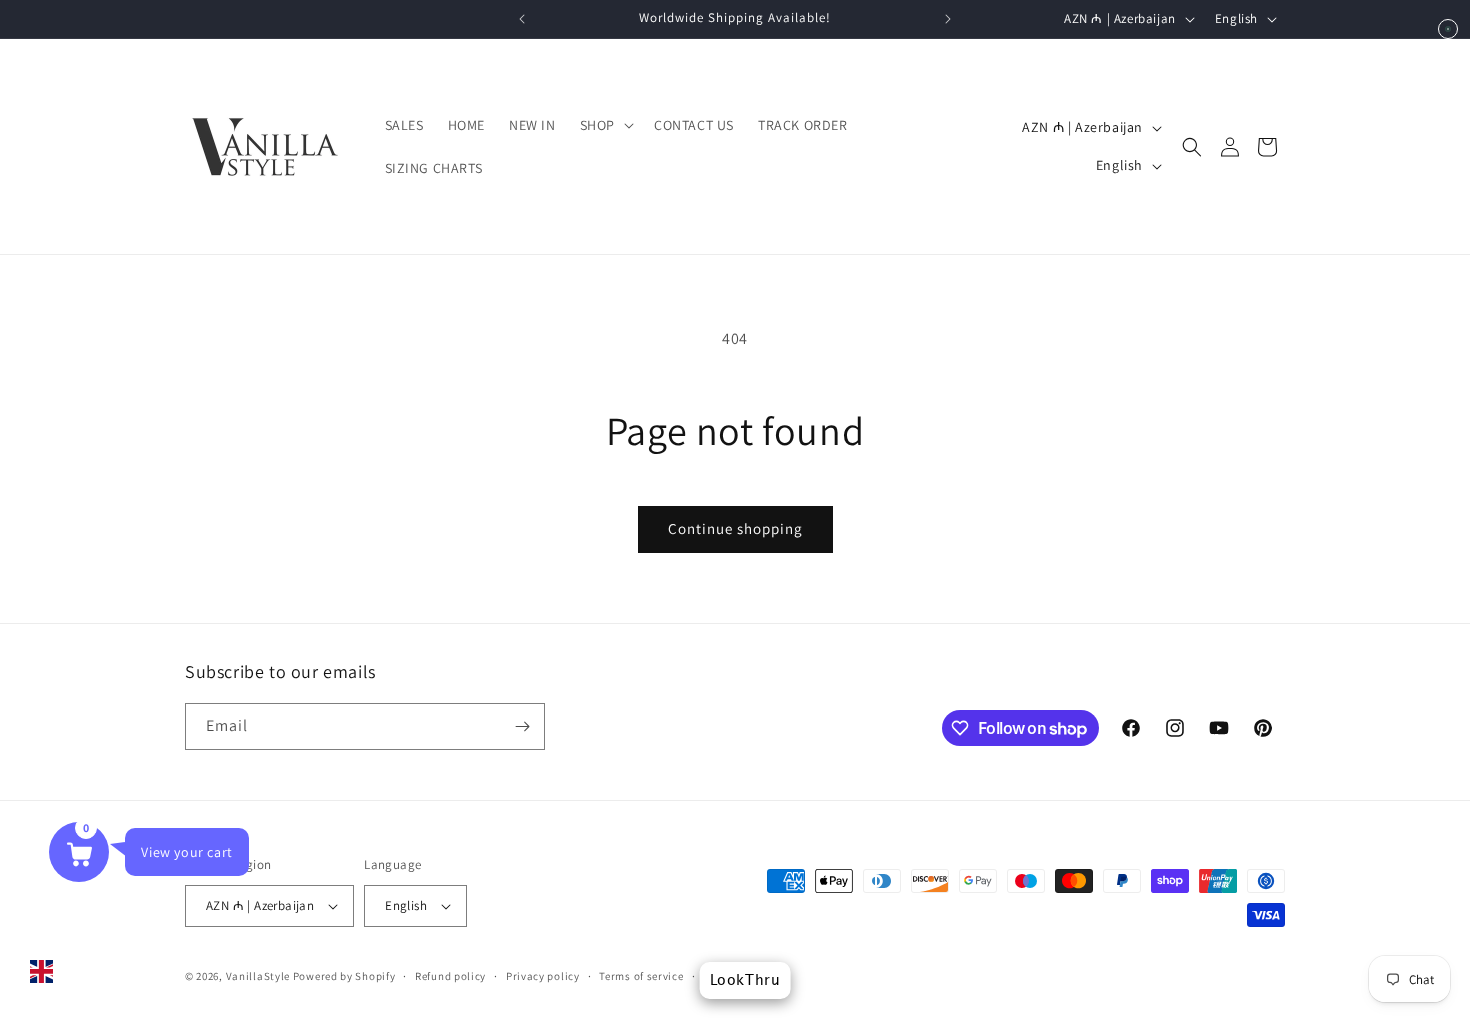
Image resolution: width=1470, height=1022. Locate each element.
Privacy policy (543, 976)
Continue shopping (735, 528)
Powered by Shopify (344, 976)
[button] (605, 125)
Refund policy (450, 976)
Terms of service (641, 976)
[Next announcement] (948, 19)
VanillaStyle (258, 976)
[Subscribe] (522, 726)
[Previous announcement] (522, 19)
